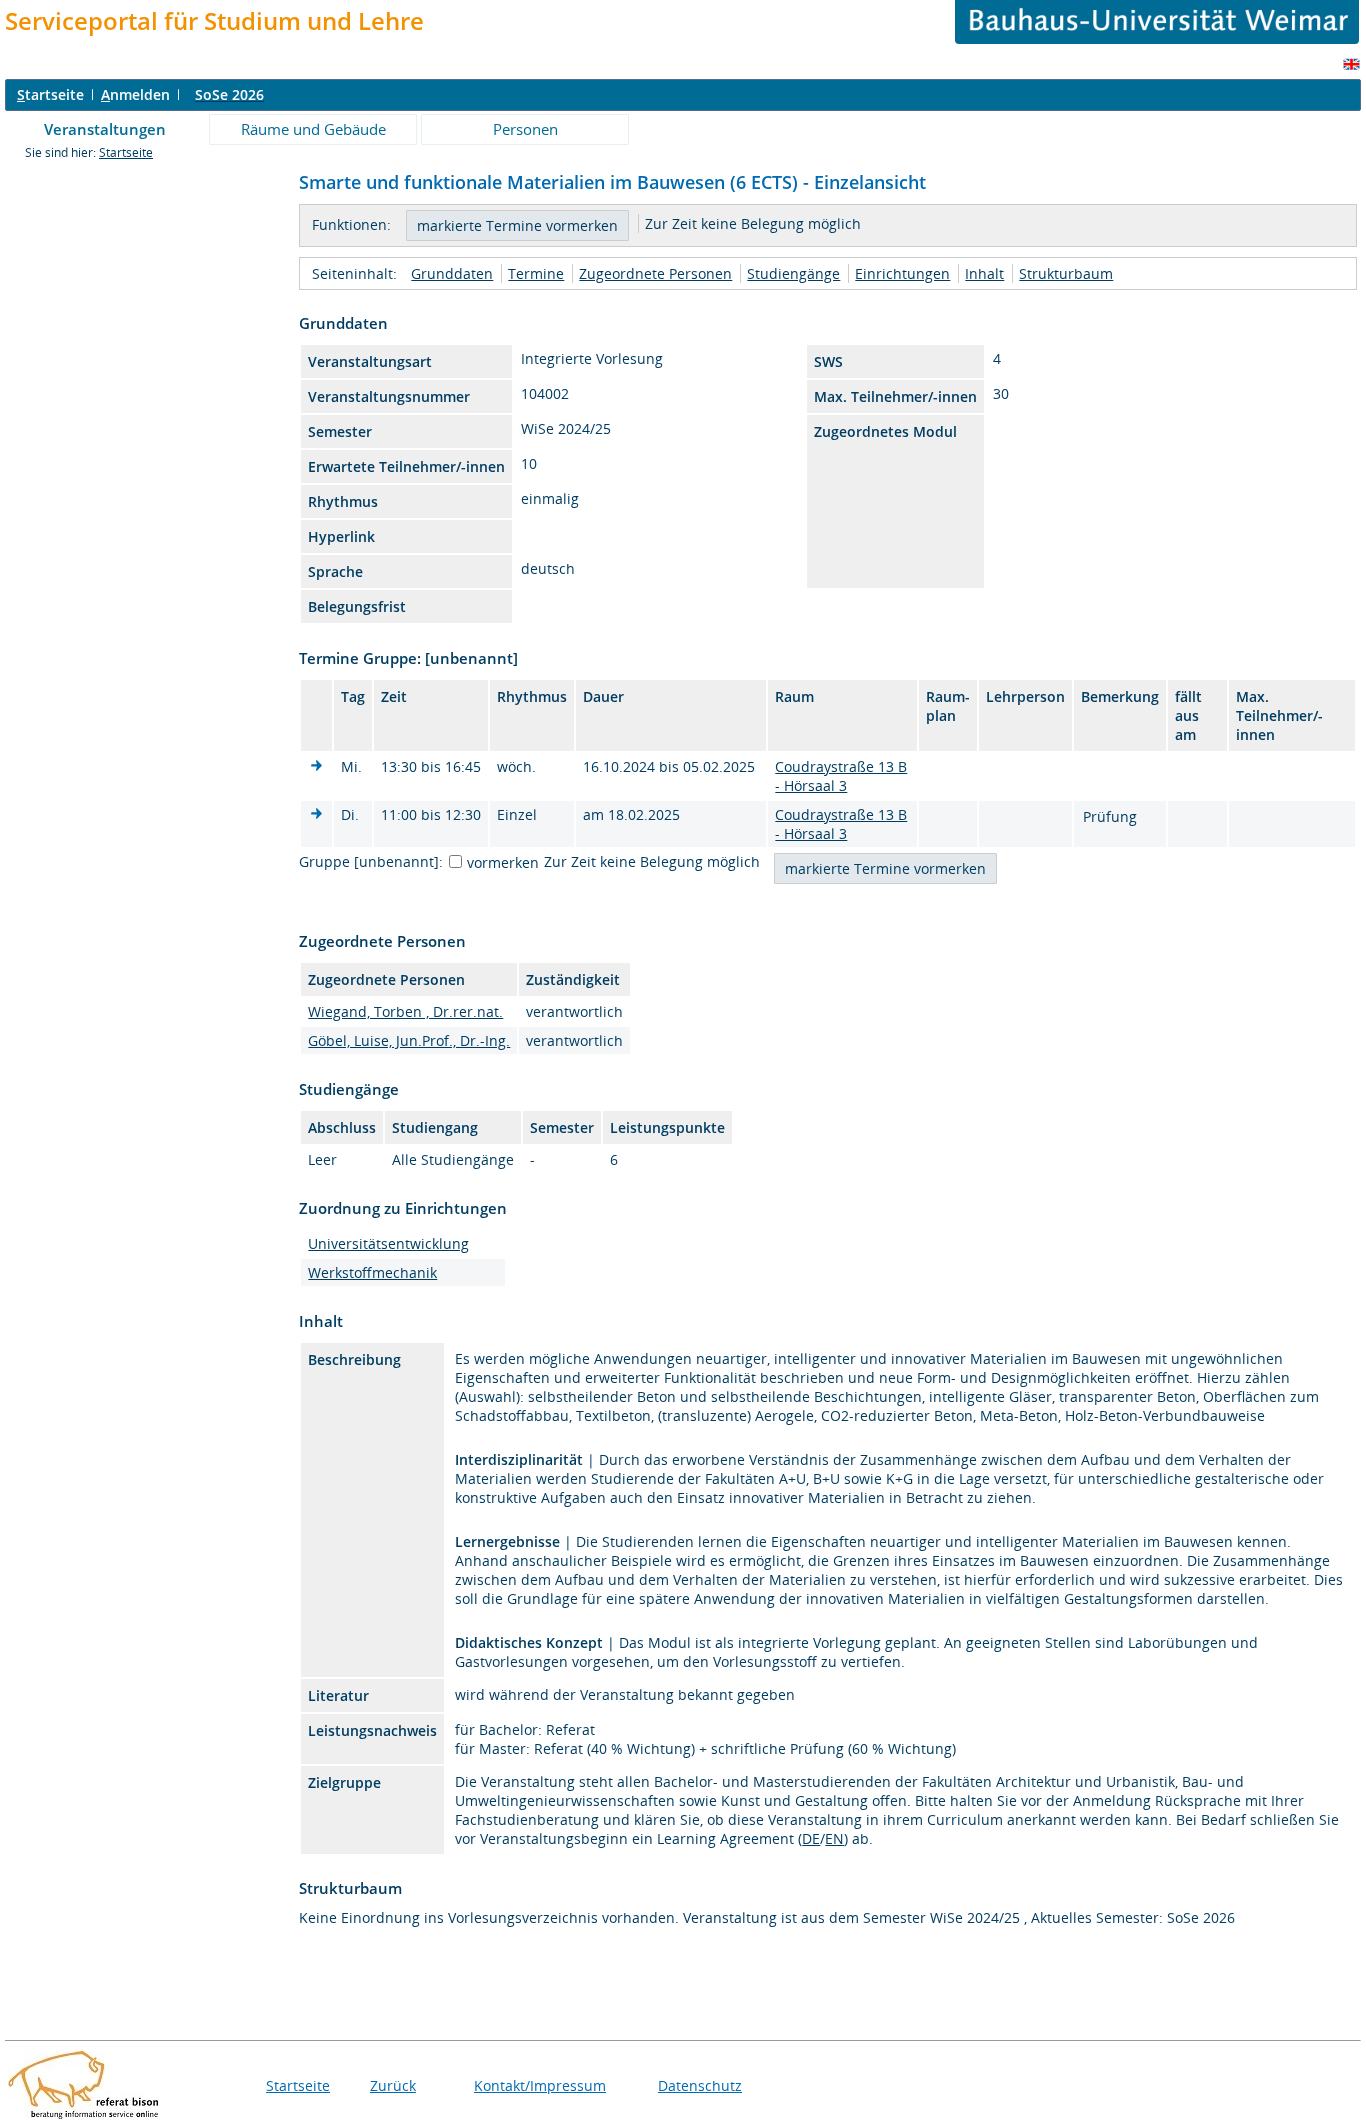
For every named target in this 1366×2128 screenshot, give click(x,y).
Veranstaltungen (105, 129)
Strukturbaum (1066, 273)
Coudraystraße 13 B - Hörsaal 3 (841, 776)
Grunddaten (452, 273)
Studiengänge (793, 273)
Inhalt (984, 273)
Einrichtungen (902, 273)
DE (811, 1838)
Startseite (126, 152)
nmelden (135, 94)
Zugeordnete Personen (655, 273)
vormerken (503, 862)
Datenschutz (700, 2085)
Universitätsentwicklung (388, 1243)
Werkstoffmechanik (372, 1272)
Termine (536, 273)
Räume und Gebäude (313, 129)
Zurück (393, 2085)
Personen (525, 129)
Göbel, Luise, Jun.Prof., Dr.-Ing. (409, 1040)
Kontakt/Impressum (540, 2085)
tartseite (50, 94)
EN (834, 1838)
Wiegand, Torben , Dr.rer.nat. (405, 1011)
